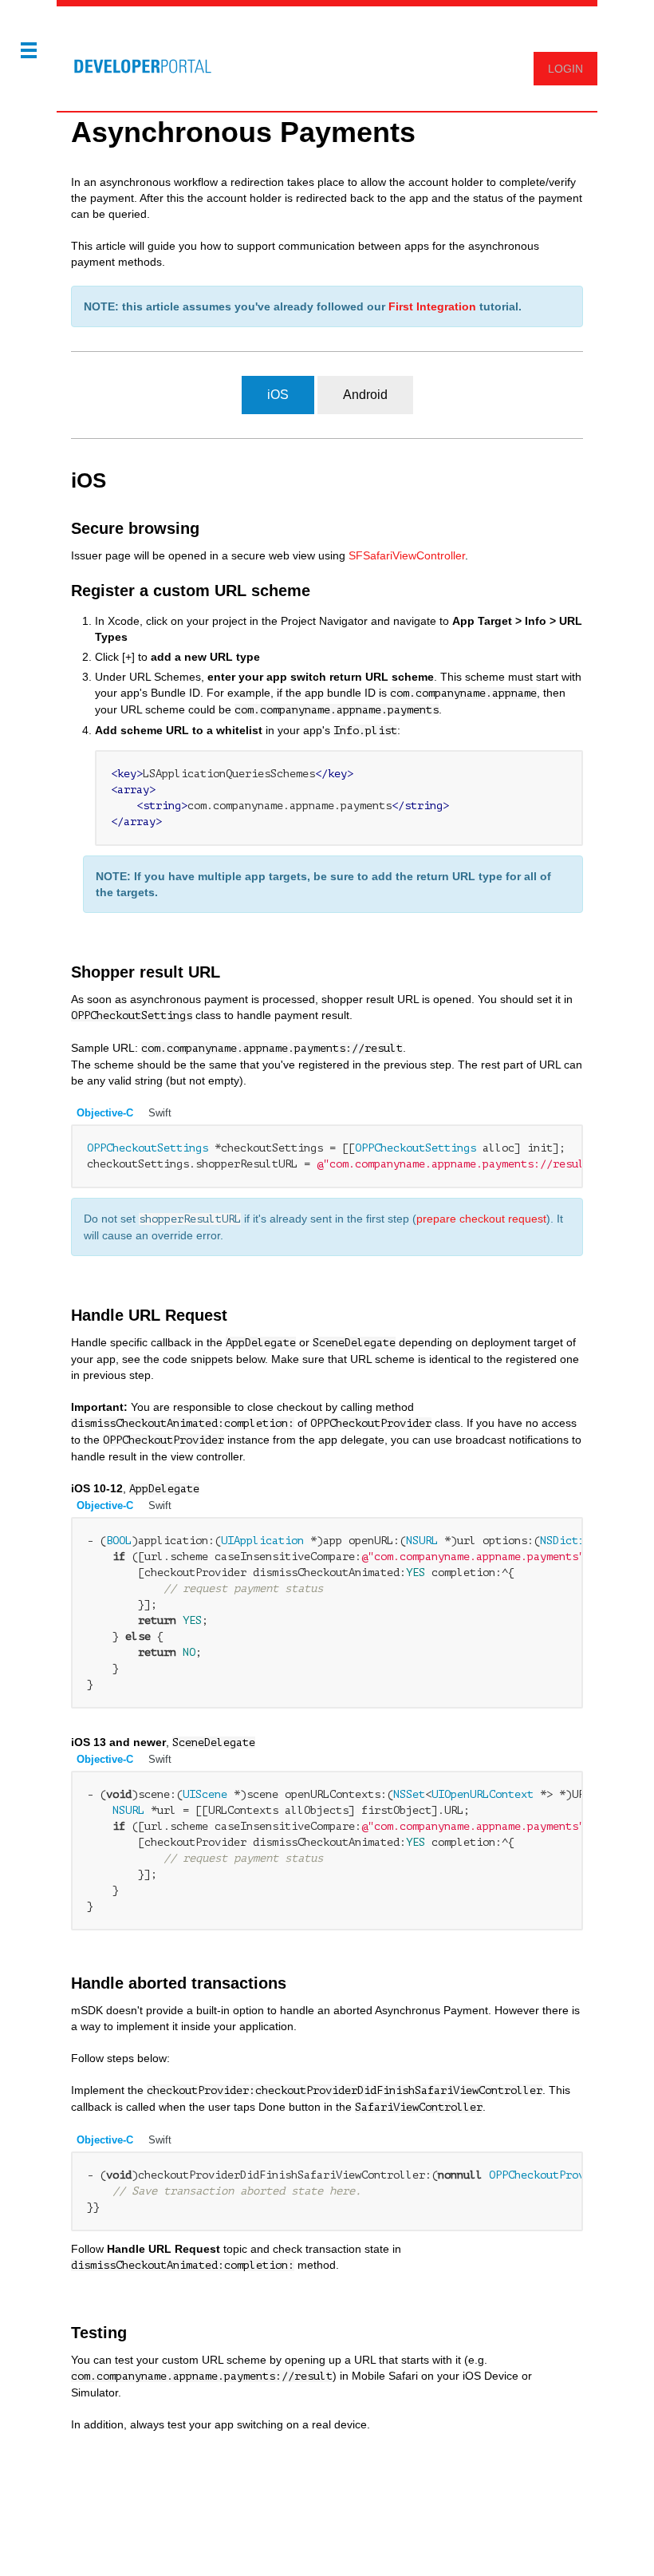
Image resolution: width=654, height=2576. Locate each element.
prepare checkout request (481, 1219)
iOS (278, 395)
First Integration (432, 306)
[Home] (136, 58)
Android (365, 395)
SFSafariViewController (407, 555)
